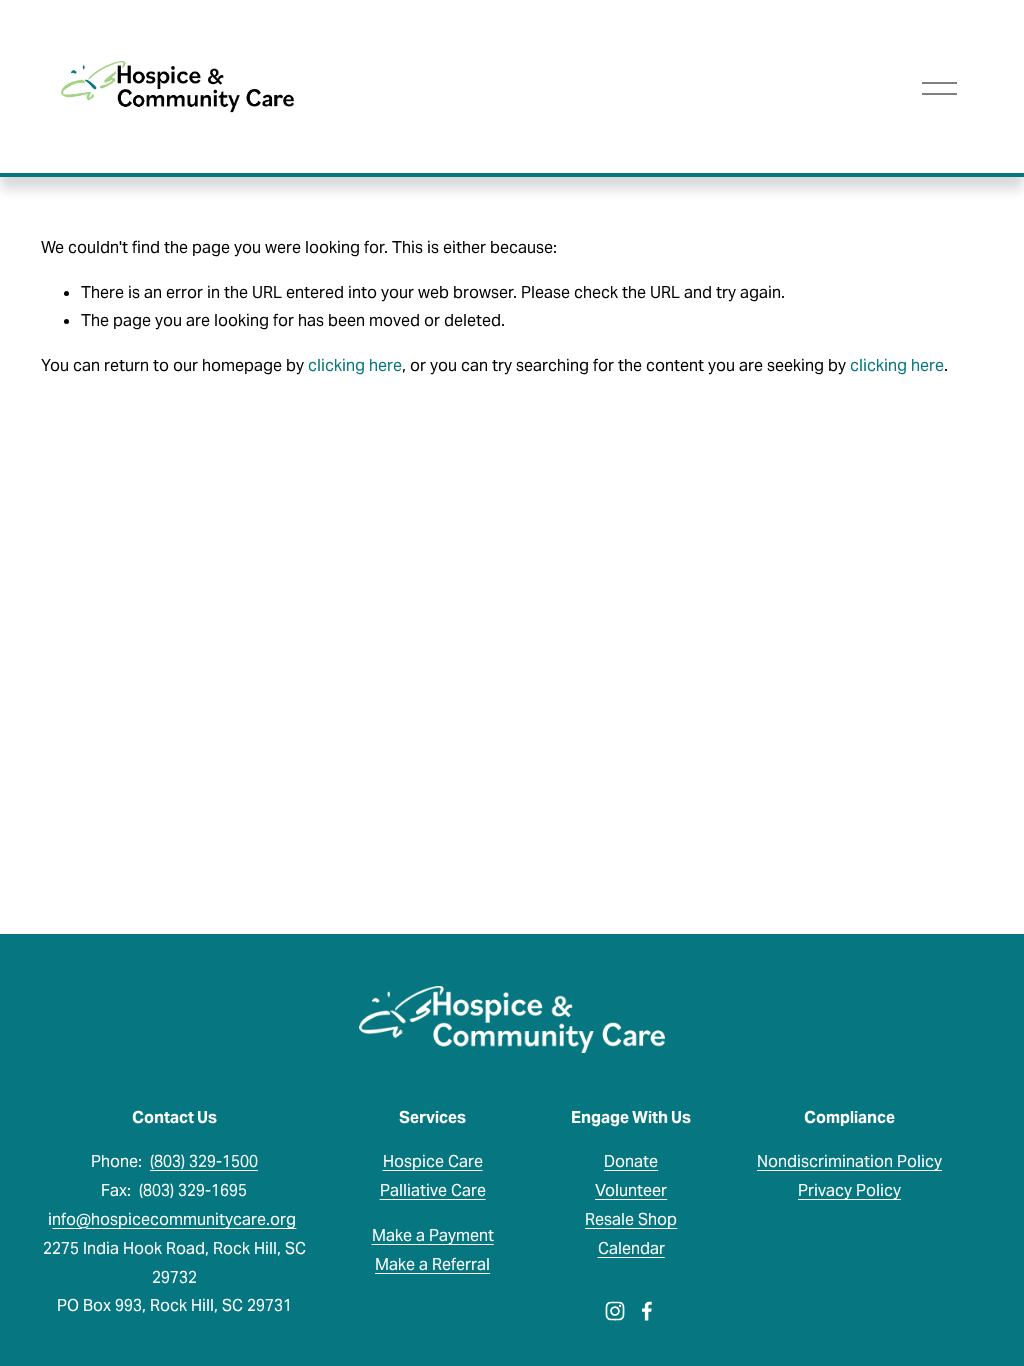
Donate (631, 1161)
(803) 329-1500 (204, 1161)
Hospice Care (433, 1161)
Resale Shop (631, 1219)
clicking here (355, 365)
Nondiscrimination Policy (849, 1161)
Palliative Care (433, 1190)
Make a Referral (432, 1264)
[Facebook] (647, 1311)
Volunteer (631, 1190)
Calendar (631, 1248)
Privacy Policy (849, 1190)
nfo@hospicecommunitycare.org (174, 1219)
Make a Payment (433, 1235)
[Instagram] (615, 1311)
